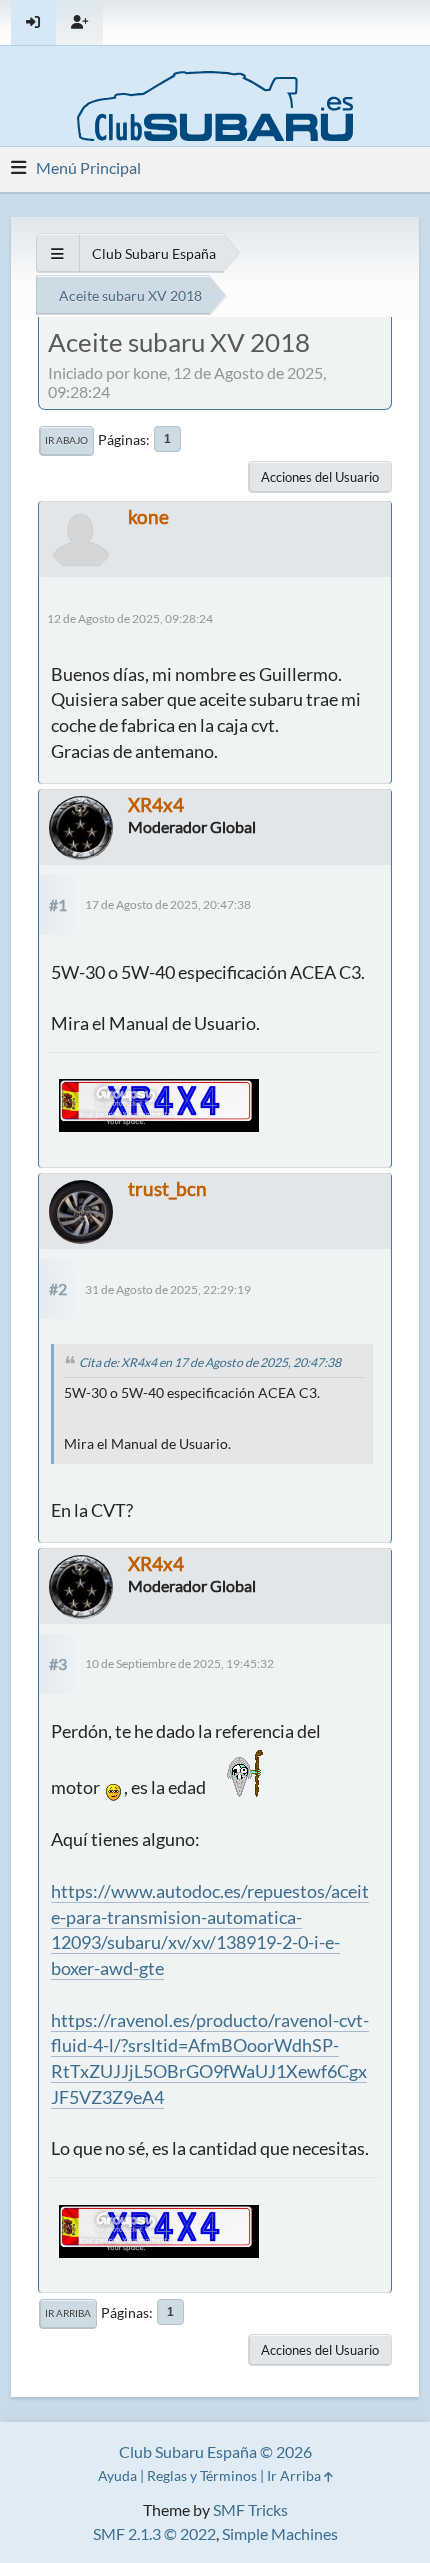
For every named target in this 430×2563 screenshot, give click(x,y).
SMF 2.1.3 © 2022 (154, 2533)
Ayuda (117, 2475)
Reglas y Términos (202, 2475)
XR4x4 (156, 804)
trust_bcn (167, 1188)
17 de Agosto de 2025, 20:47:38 (168, 904)
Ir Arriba (68, 2313)
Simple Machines (280, 2533)
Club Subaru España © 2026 (215, 2451)
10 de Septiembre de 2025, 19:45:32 (179, 1663)
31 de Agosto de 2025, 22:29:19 (168, 1289)
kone (148, 516)
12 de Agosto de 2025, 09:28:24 (130, 618)
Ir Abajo (66, 440)
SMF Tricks (250, 2509)
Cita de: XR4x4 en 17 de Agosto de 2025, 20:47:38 (210, 1362)
